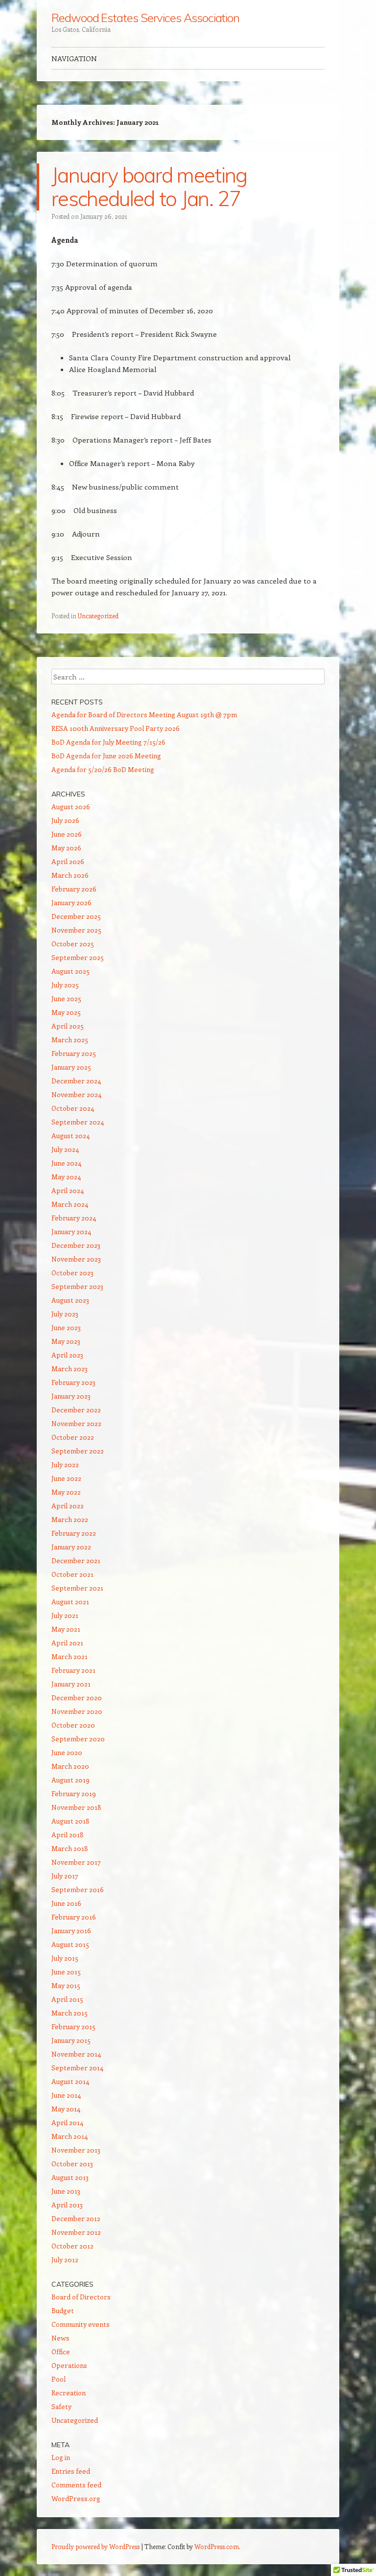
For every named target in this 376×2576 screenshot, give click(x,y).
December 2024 (76, 1081)
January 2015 (71, 2040)
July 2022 (65, 1464)
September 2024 (78, 1122)
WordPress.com (217, 2546)
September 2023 (77, 1286)
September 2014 (77, 2068)
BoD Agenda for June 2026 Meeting (106, 756)
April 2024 (68, 1190)
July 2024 (65, 1149)
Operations (69, 2365)
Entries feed (71, 2471)
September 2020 (78, 1739)
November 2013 (76, 2150)
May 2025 (66, 1012)
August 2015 (70, 1944)
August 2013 (70, 2177)
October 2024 (73, 1108)
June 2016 (66, 1903)
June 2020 (67, 1752)
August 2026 (71, 807)
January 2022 (71, 1547)
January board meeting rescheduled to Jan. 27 (149, 187)
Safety (61, 2406)
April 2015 (67, 1999)
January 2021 (71, 1684)
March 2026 (70, 875)
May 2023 (66, 1341)
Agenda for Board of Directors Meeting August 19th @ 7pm (144, 714)
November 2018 (76, 1807)
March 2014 (70, 2136)
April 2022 (68, 1506)
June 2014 (66, 2095)
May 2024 (66, 1177)
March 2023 (70, 1369)
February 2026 (74, 889)
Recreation (69, 2393)
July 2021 (65, 1615)
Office (61, 2352)
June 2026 (67, 834)
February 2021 (73, 1670)
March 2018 (70, 1848)
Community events (81, 2324)
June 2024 (66, 1163)
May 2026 (66, 848)
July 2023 (65, 1314)
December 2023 (76, 1245)
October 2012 (72, 2246)
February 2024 (74, 1218)
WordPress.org (76, 2498)
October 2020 (73, 1725)
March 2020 (70, 1766)
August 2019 (70, 1780)
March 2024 (70, 1204)
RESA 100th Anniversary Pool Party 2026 (116, 728)
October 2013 (72, 2164)
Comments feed (76, 2485)
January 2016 (71, 1931)
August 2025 (70, 971)
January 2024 (71, 1231)
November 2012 (76, 2232)
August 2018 (70, 1821)
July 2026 (65, 820)
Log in (61, 2457)
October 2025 (73, 944)
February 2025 (74, 1053)
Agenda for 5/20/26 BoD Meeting (103, 769)
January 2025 (71, 1067)
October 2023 (72, 1273)
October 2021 (72, 1574)
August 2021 (70, 1602)
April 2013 (67, 2205)
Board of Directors (81, 2297)
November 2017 (76, 1862)
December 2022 (76, 1410)
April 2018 (68, 1835)
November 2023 (76, 1259)
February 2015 (73, 2026)
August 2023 (70, 1300)
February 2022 (74, 1533)
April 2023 (67, 1355)
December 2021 (76, 1560)
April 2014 (67, 2122)
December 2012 (76, 2218)
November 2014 (76, 2054)
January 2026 (71, 902)
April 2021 (67, 1643)
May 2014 (66, 2109)
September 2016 (78, 1889)
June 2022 (66, 1478)
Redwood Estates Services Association (145, 18)
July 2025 (65, 985)
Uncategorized (98, 616)
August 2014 (70, 2081)
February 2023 (73, 1382)
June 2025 (66, 998)
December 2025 (76, 916)
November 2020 (77, 1711)
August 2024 (70, 1136)
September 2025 (78, 957)
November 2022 (76, 1423)
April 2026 (68, 861)
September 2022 (78, 1451)
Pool (59, 2379)
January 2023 (71, 1396)
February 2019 (74, 1793)
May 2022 (66, 1492)
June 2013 (66, 2191)
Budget (63, 2310)
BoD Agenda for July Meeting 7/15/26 (108, 742)
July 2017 (65, 1876)
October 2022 (73, 1437)
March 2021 (70, 1656)
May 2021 (66, 1629)
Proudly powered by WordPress (95, 2546)
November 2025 (76, 930)
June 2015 (66, 1972)
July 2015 (65, 1958)
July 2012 (65, 2260)
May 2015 (66, 1985)
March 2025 (70, 1040)
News (60, 2338)
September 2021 (77, 1588)
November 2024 (76, 1094)
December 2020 (77, 1698)
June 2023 (66, 1327)
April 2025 (68, 1026)
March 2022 (70, 1519)
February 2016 (74, 1917)
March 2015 (70, 2013)
